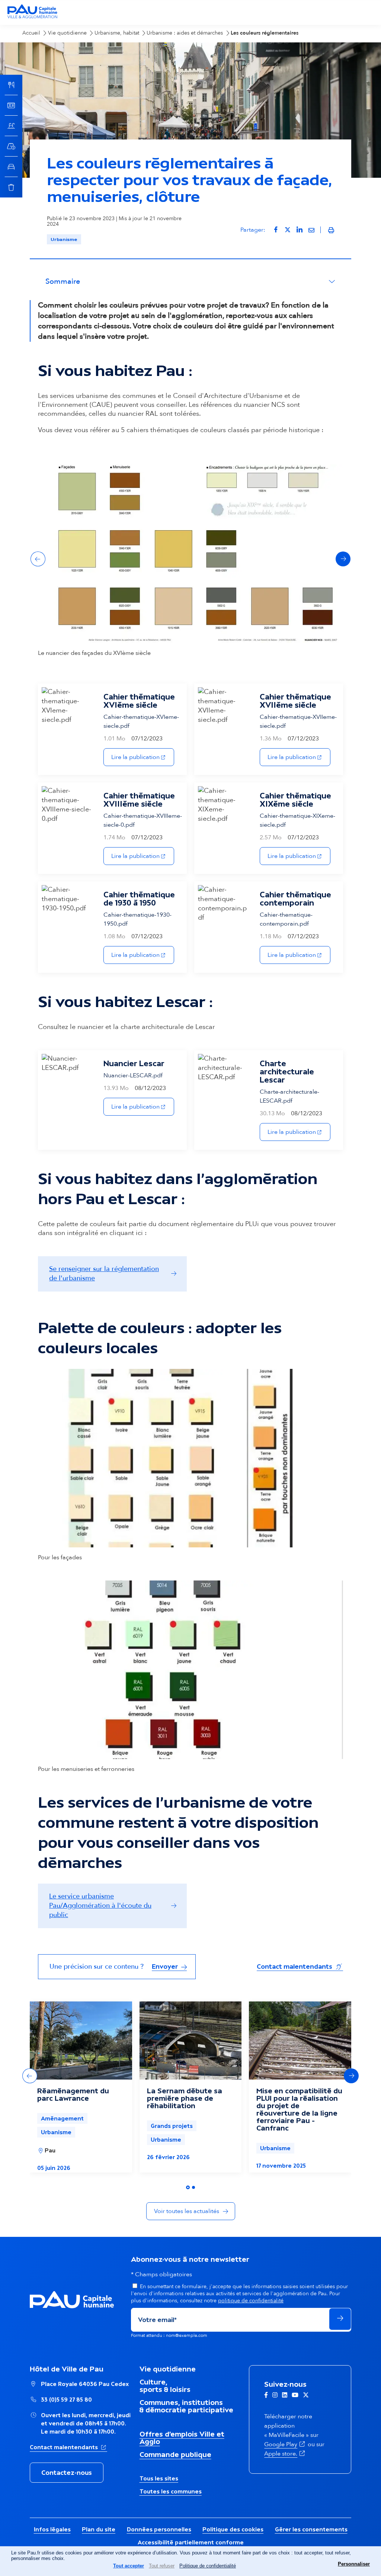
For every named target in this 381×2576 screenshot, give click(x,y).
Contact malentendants (300, 1966)
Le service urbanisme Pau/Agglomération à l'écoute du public (100, 1906)
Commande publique (175, 2454)
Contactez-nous (67, 2473)
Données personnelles (159, 2529)
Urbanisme (64, 239)
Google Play (285, 2444)
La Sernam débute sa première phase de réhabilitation (185, 2098)
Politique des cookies (233, 2529)
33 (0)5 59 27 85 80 (66, 2400)
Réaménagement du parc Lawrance (73, 2094)
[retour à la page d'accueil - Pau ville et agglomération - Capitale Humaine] (32, 17)
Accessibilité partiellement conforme (191, 2542)
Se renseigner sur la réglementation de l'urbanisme (104, 1274)
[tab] (188, 2187)
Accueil (31, 33)
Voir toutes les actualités (187, 2211)
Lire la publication (143, 757)
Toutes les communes (171, 2491)
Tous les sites (159, 2478)
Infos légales (52, 2529)
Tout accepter (129, 2566)
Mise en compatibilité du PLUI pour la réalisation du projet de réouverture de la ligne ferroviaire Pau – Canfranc (299, 2109)
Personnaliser (354, 2564)
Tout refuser (162, 2566)
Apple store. (285, 2454)
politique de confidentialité (251, 2301)
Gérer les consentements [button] (311, 2529)
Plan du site (99, 2529)
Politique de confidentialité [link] (208, 2566)
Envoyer (166, 1966)
